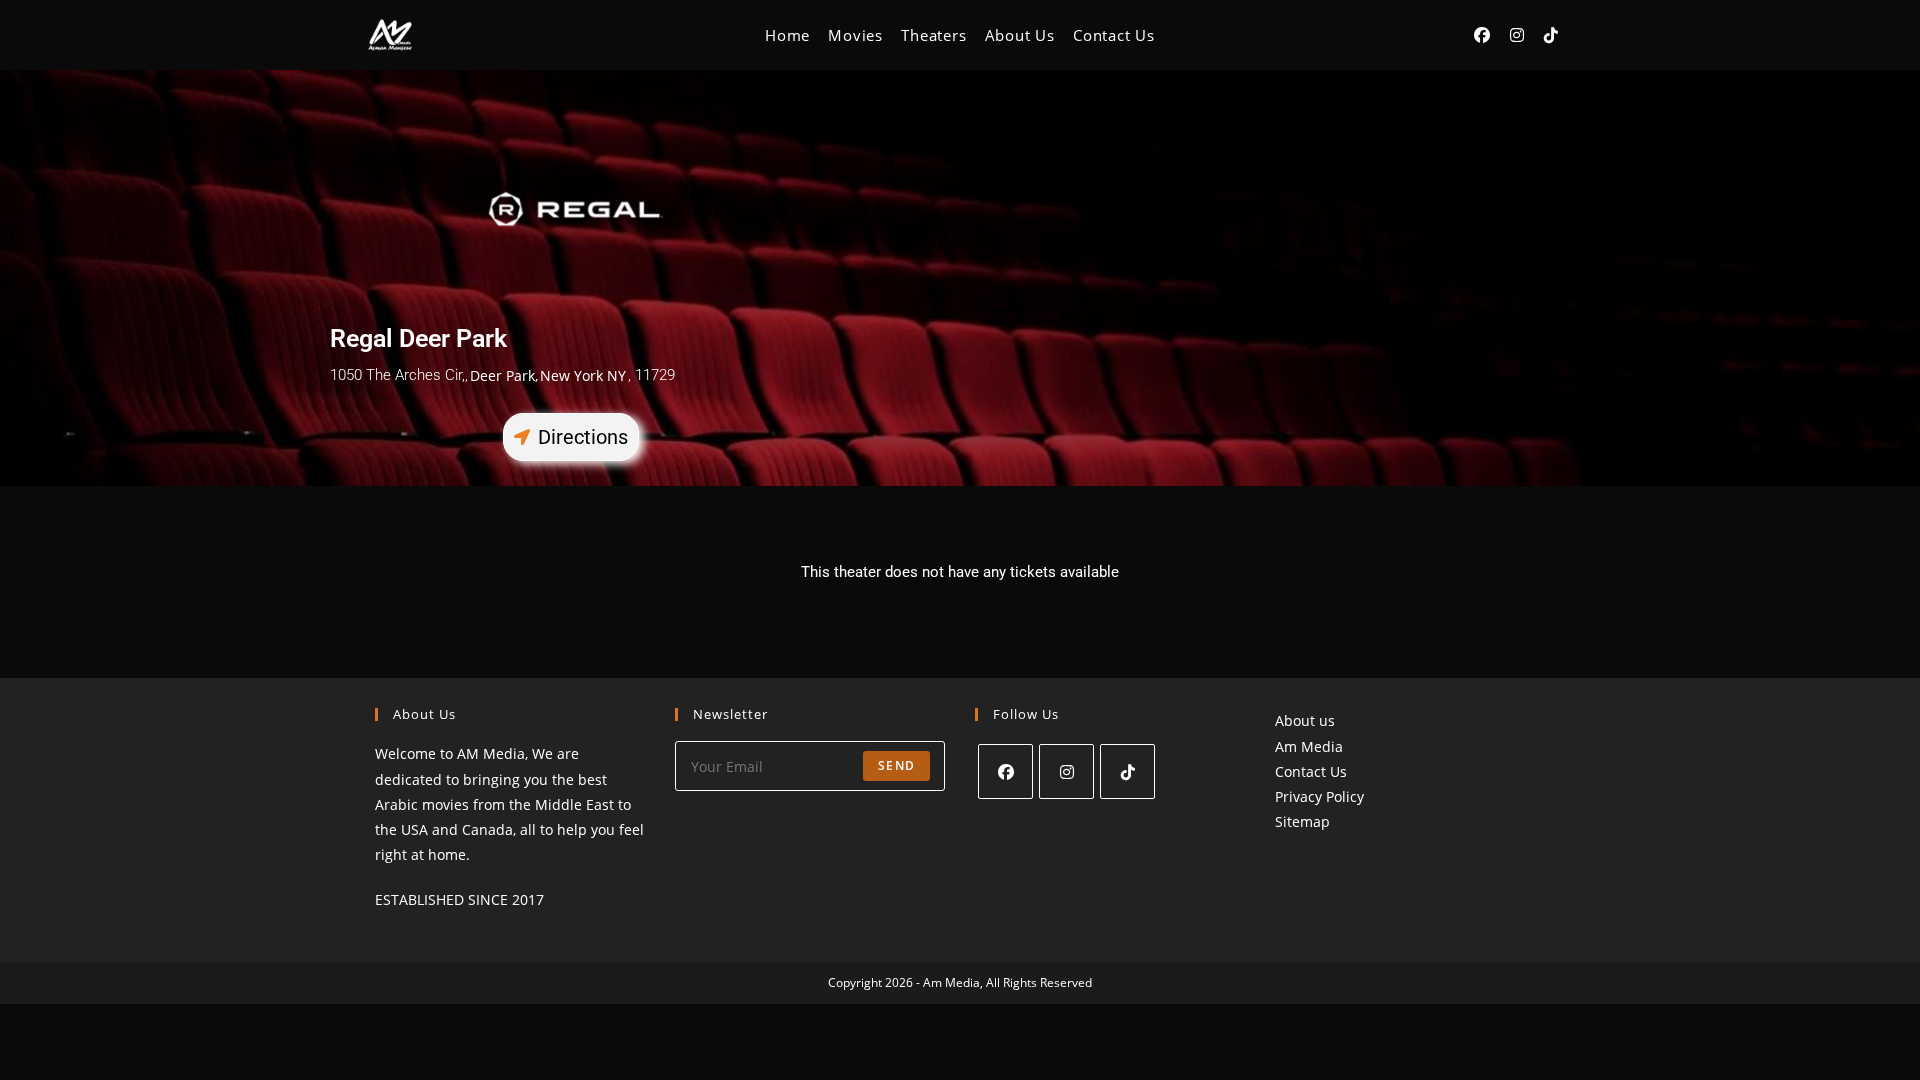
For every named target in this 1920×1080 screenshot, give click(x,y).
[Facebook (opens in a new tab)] (1482, 35)
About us (1305, 720)
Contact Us (1311, 771)
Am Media (1309, 746)
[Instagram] (1066, 771)
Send (896, 765)
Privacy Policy (1319, 796)
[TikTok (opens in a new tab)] (1551, 35)
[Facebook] (1005, 771)
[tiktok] (1127, 771)
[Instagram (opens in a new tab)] (1517, 35)
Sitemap (1302, 821)
